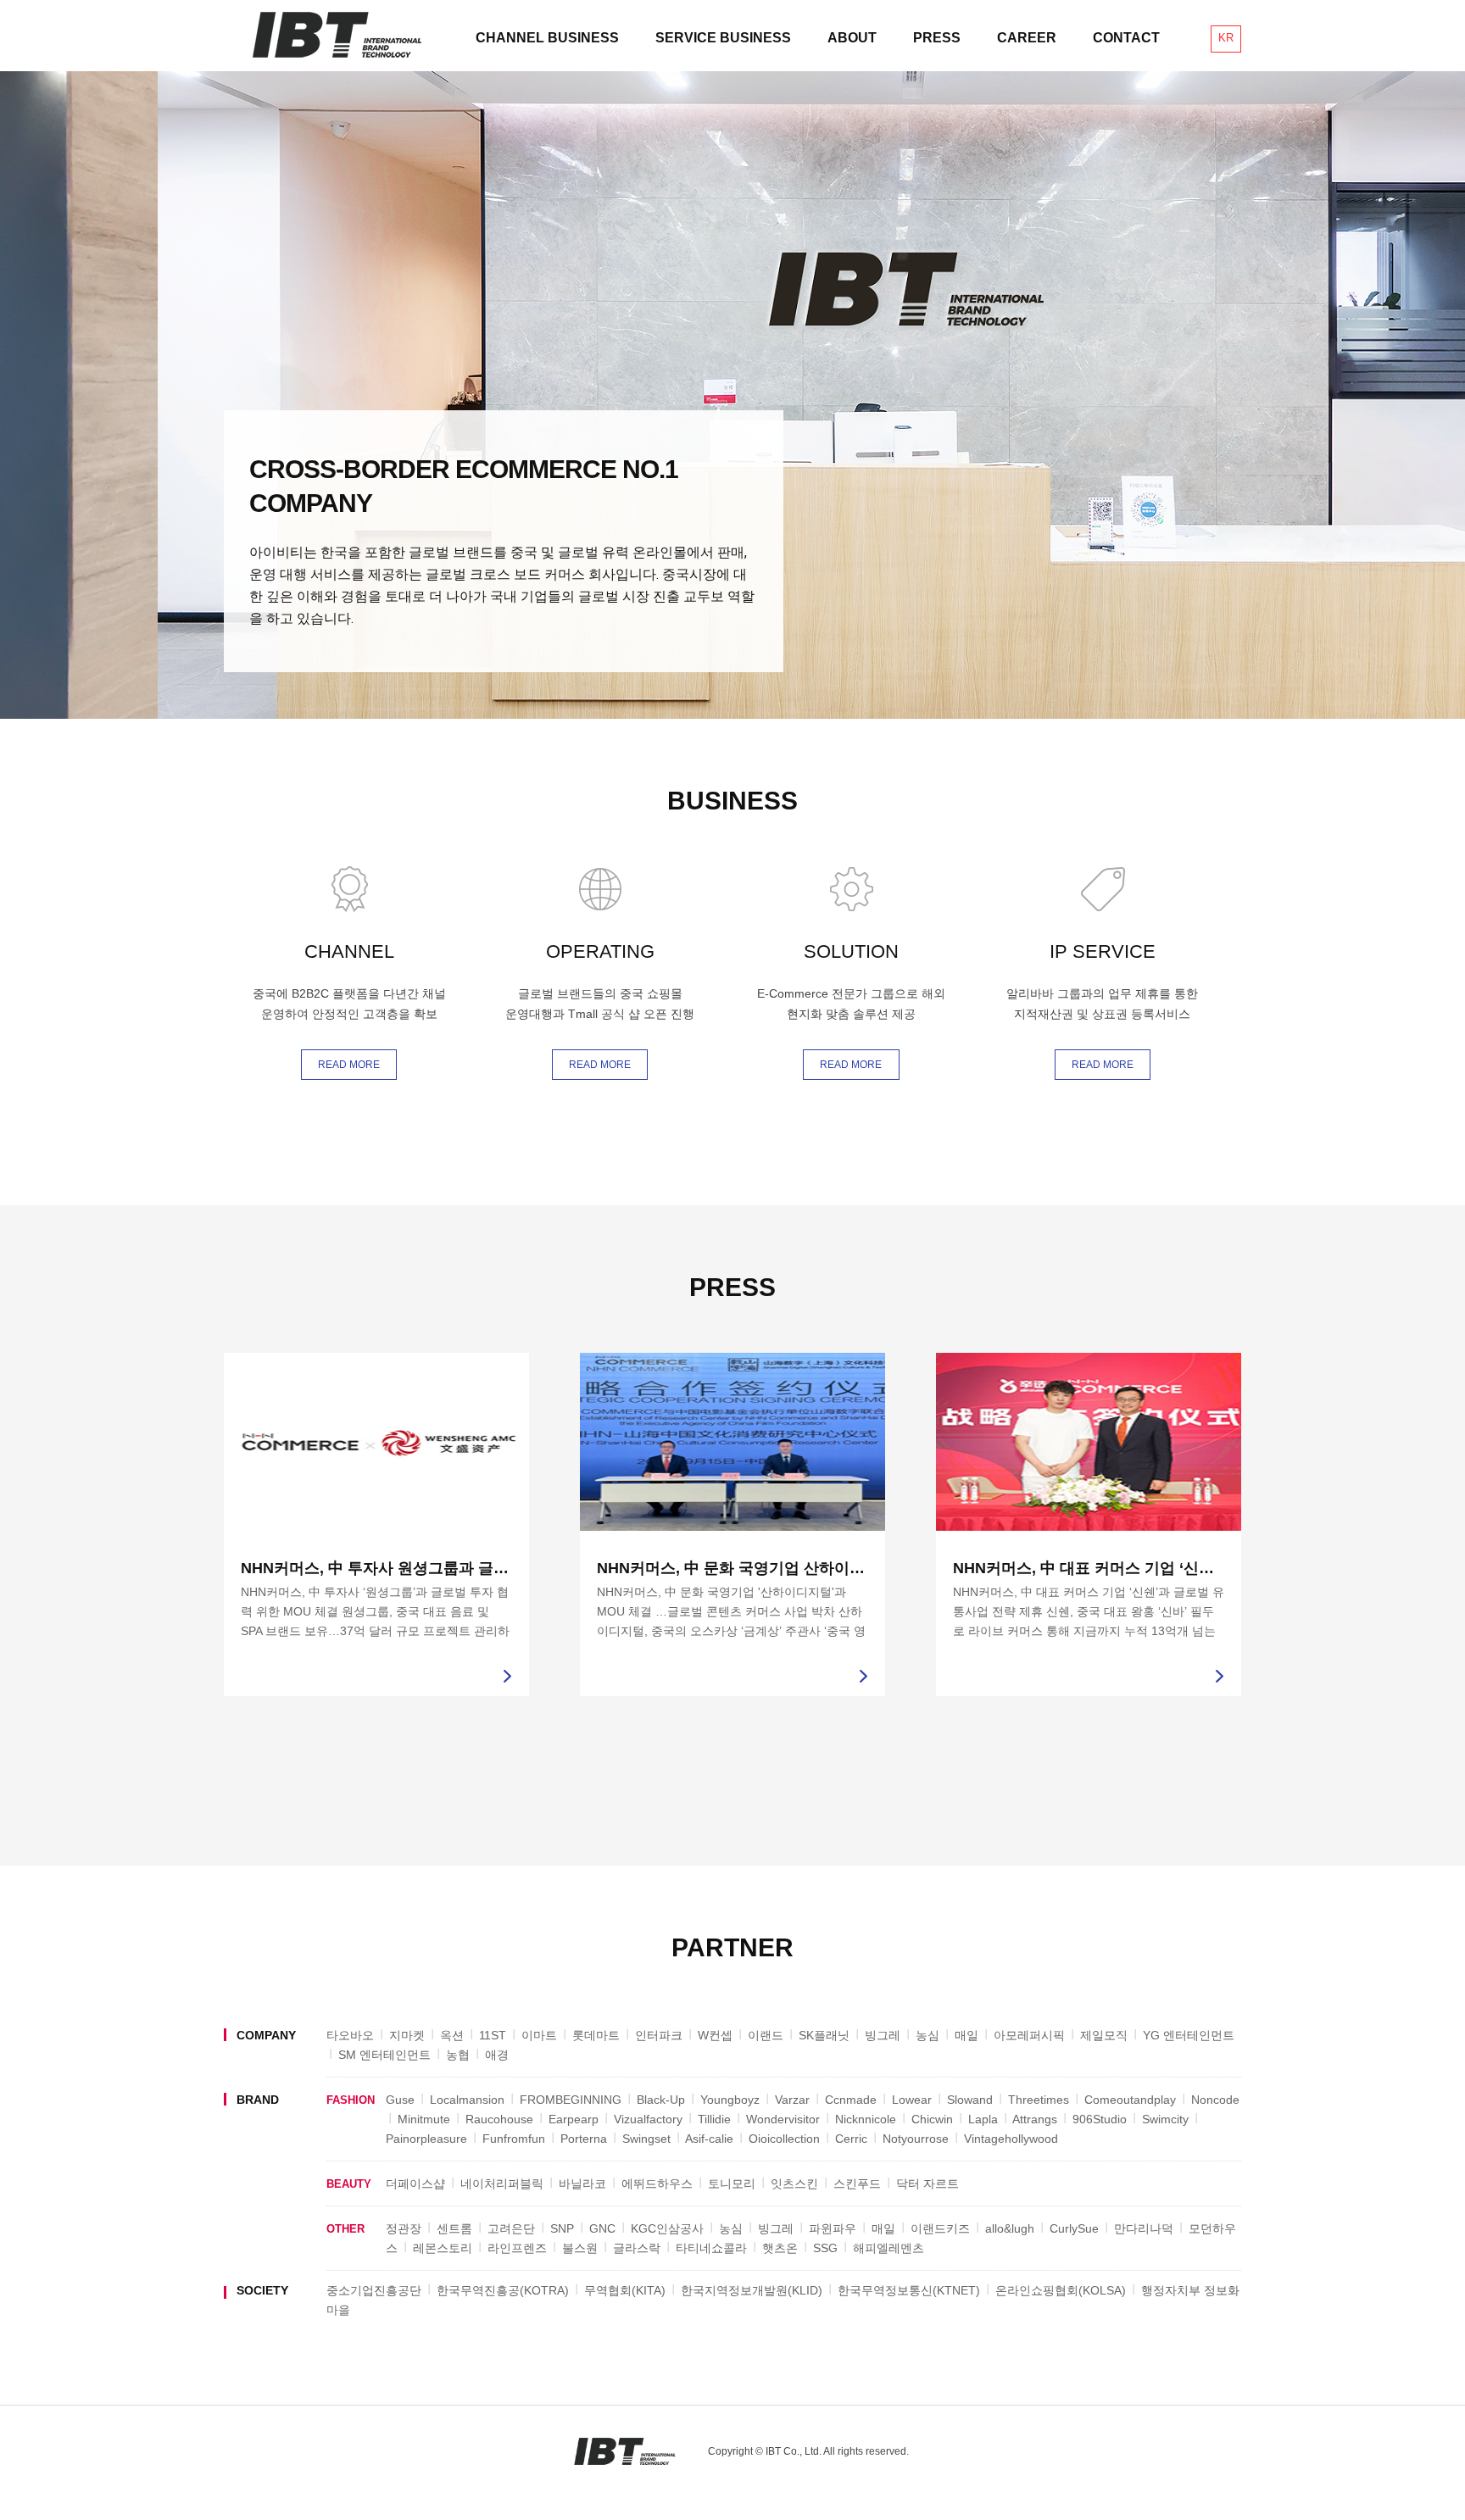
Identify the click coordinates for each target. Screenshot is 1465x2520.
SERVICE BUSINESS (723, 38)
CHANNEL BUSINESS (547, 38)
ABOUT (852, 38)
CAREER (1027, 38)
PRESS (937, 38)
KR (1226, 38)
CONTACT (1126, 38)
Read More (349, 1065)
